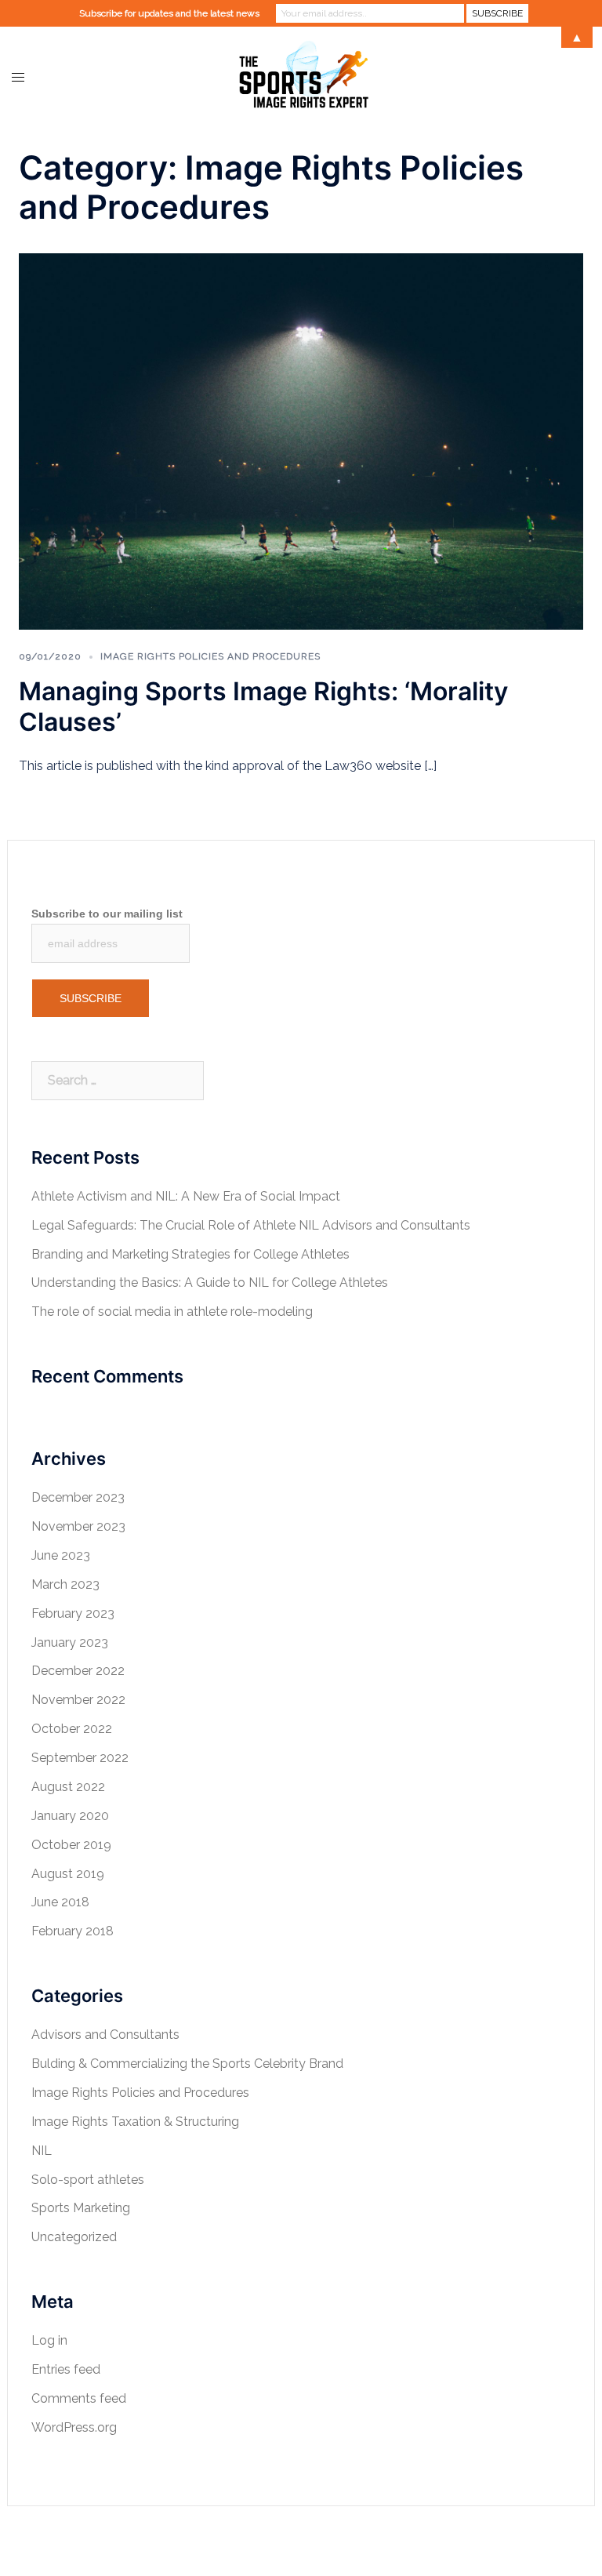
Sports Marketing (81, 2208)
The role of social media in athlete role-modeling (172, 1312)
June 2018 (60, 1902)
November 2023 (78, 1526)
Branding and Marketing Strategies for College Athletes (190, 1254)
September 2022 (80, 1758)
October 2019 (71, 1845)
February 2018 (73, 1931)
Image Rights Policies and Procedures (210, 656)
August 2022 (68, 1787)
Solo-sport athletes (88, 2180)
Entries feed (66, 2369)
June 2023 (61, 1555)
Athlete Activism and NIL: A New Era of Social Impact (186, 1196)
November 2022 (78, 1700)
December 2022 (78, 1671)
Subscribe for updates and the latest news (169, 13)
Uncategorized (74, 2237)
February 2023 (73, 1613)
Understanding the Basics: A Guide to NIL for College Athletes (210, 1283)
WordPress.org (74, 2427)
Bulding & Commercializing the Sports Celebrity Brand (187, 2064)
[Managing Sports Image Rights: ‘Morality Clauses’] (301, 440)
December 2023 (78, 1497)
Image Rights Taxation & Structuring (135, 2122)
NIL (42, 2151)
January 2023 (70, 1642)
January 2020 (70, 1816)
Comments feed (79, 2398)
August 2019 (68, 1874)
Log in (49, 2340)
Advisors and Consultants (105, 2035)
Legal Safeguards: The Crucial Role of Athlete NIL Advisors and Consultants (251, 1225)
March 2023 (65, 1584)
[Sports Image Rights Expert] (301, 76)
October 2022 (72, 1729)
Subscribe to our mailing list (107, 914)
